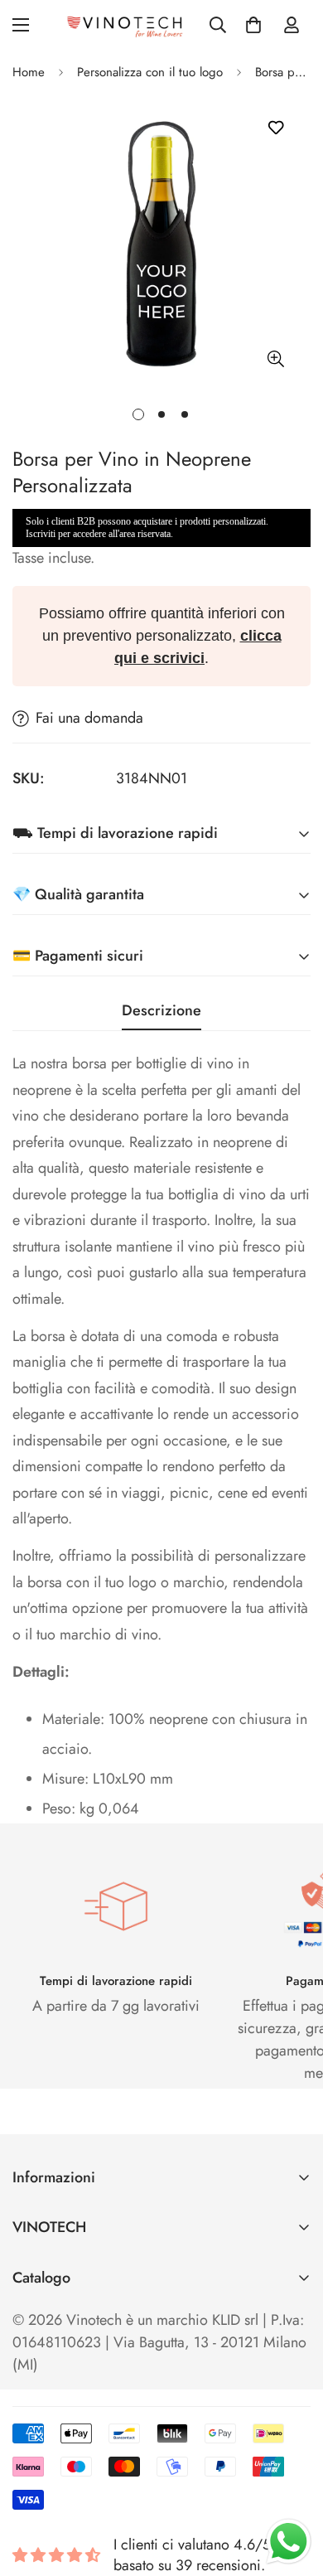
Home (29, 72)
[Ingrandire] (275, 358)
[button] (253, 25)
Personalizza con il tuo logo (150, 72)
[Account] (292, 25)
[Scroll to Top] (293, 2488)
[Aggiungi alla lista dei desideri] (275, 127)
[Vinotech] (127, 25)
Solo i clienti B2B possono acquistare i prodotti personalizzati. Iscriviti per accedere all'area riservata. (147, 528)
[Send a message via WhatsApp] (289, 2542)
